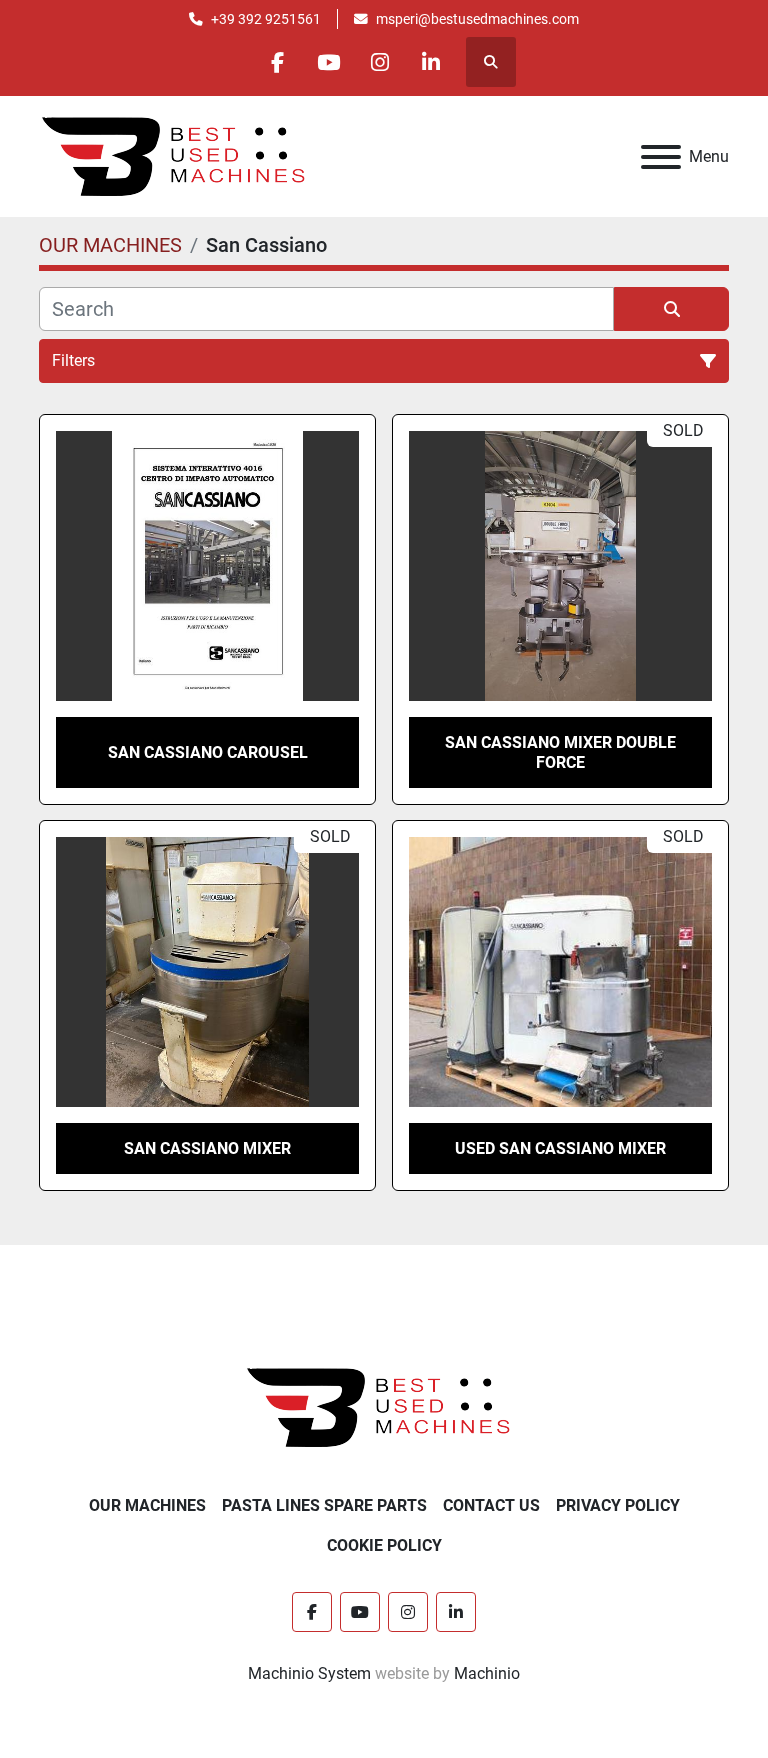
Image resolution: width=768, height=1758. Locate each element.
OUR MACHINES (147, 1505)
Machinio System (309, 1673)
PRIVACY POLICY (618, 1505)
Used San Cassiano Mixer (560, 1148)
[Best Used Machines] (384, 1406)
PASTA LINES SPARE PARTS (324, 1505)
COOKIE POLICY (384, 1545)
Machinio (487, 1673)
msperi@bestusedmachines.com (477, 19)
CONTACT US (491, 1505)
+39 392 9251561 (266, 19)
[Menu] (661, 157)
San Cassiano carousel (208, 752)
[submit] (671, 309)
